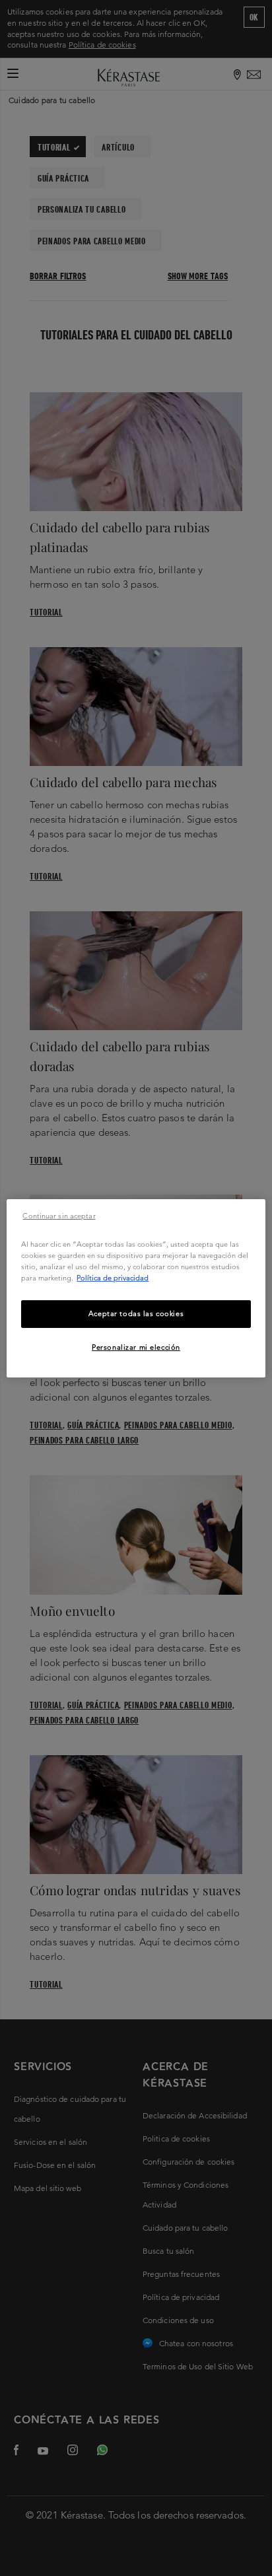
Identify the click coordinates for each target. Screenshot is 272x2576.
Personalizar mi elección (136, 1347)
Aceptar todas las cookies (136, 1313)
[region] (136, 1288)
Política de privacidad (113, 1278)
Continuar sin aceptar (59, 1215)
